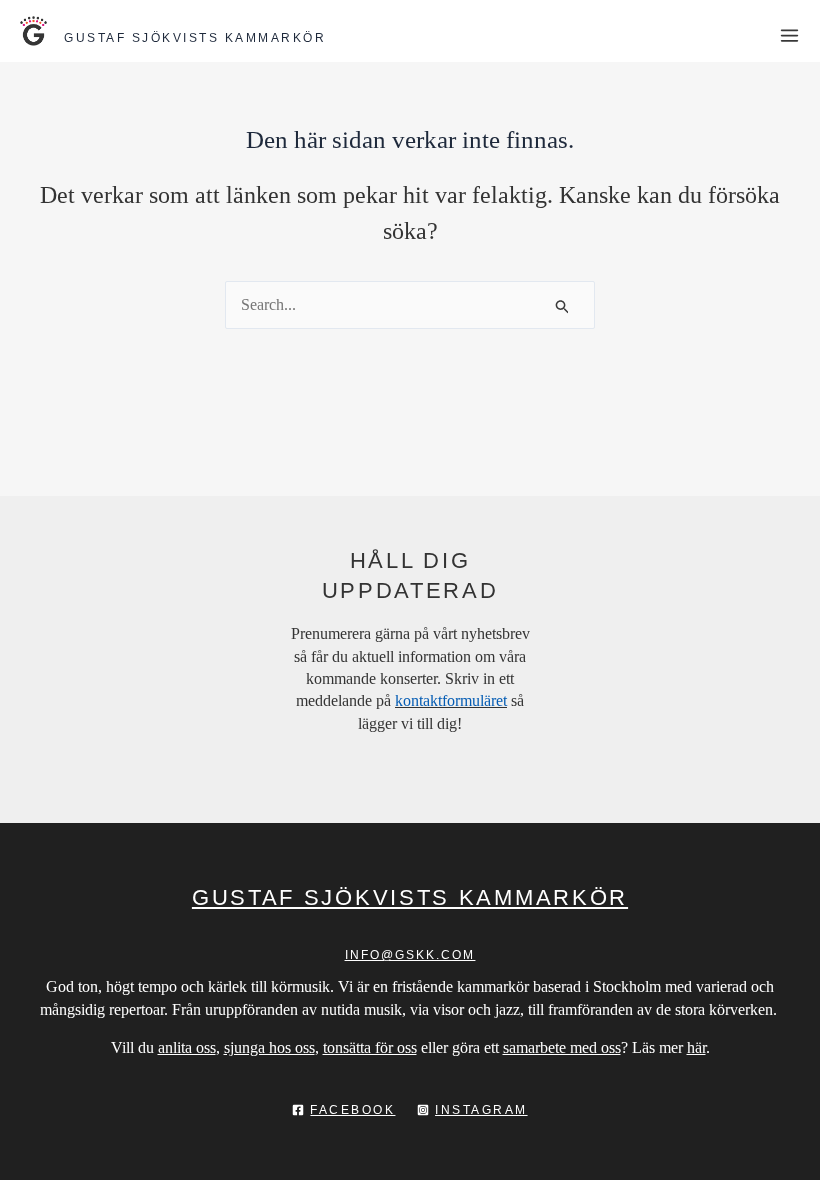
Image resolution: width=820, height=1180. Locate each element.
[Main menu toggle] (789, 35)
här (696, 1047)
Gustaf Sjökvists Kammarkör (195, 38)
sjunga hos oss (269, 1047)
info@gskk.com (410, 955)
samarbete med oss (562, 1047)
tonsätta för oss (370, 1047)
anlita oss (187, 1047)
